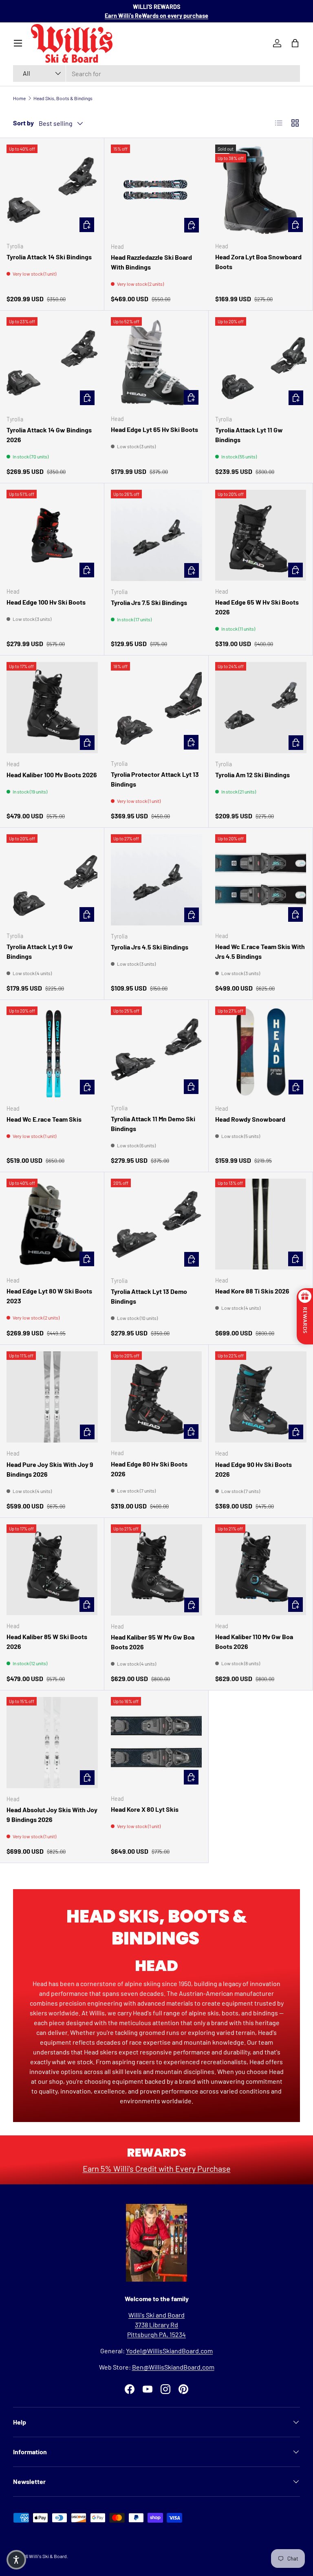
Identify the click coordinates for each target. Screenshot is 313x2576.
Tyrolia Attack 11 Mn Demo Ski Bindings (153, 1124)
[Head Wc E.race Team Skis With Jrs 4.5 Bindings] (261, 880)
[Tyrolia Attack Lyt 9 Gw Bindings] (52, 880)
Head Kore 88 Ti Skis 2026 (252, 1291)
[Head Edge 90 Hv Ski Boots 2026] (261, 1397)
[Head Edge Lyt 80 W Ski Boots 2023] (52, 1224)
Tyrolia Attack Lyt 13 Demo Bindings (149, 1296)
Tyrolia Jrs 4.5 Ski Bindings (150, 947)
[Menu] (18, 43)
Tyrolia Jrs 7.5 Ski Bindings (149, 602)
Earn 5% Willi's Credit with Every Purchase (157, 2168)
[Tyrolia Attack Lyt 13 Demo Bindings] (156, 1224)
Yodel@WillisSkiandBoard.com (169, 2351)
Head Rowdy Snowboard (250, 1119)
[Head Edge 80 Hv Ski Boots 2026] (156, 1397)
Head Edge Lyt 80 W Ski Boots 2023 (49, 1296)
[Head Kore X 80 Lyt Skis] (156, 1742)
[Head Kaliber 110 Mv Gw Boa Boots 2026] (261, 1570)
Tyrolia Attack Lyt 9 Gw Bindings (40, 951)
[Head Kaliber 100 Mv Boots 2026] (52, 708)
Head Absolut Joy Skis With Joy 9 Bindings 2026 (52, 1814)
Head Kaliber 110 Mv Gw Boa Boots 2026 (254, 1641)
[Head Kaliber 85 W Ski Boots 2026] (52, 1570)
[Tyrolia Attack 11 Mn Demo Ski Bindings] (156, 1052)
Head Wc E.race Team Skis (44, 1119)
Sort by (23, 123)
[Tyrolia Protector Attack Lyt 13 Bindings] (156, 707)
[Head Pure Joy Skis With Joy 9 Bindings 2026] (52, 1397)
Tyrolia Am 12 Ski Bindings (252, 775)
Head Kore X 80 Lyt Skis (145, 1809)
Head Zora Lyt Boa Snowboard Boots (258, 262)
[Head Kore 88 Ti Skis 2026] (261, 1224)
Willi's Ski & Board (48, 2556)
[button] (16, 2560)
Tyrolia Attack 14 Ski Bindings (49, 257)
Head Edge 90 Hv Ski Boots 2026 (253, 1469)
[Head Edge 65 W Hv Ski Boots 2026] (261, 535)
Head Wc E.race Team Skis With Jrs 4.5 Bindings (260, 951)
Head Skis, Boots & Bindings (63, 98)
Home (19, 98)
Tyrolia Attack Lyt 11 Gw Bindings (249, 435)
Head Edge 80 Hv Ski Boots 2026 (149, 1469)
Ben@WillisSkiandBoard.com (173, 2367)
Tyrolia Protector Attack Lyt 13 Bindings (155, 779)
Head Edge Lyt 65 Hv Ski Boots (154, 429)
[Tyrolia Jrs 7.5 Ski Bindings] (156, 535)
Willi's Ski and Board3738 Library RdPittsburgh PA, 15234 (156, 2325)
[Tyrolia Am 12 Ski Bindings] (261, 708)
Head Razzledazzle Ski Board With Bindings (151, 262)
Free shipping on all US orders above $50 (157, 16)
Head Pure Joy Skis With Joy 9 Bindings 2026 (50, 1469)
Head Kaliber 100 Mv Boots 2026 (52, 775)
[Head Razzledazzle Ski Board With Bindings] (156, 190)
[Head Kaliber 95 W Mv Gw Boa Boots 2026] (156, 1570)
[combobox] (156, 73)
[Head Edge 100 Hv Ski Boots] (52, 535)
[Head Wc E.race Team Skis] (52, 1052)
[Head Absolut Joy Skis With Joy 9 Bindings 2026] (52, 1743)
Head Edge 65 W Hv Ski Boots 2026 (257, 607)
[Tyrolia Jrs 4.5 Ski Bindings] (156, 880)
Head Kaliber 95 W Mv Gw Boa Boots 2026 (153, 1642)
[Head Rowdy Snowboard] (261, 1052)
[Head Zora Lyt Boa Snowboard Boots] (261, 190)
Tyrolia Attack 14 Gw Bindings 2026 (49, 435)
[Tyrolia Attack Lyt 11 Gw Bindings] (261, 363)
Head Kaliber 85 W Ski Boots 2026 (47, 1641)
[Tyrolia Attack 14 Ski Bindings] (52, 190)
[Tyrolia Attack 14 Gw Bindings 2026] (52, 363)
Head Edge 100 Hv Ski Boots (46, 602)
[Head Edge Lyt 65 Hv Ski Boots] (156, 363)
